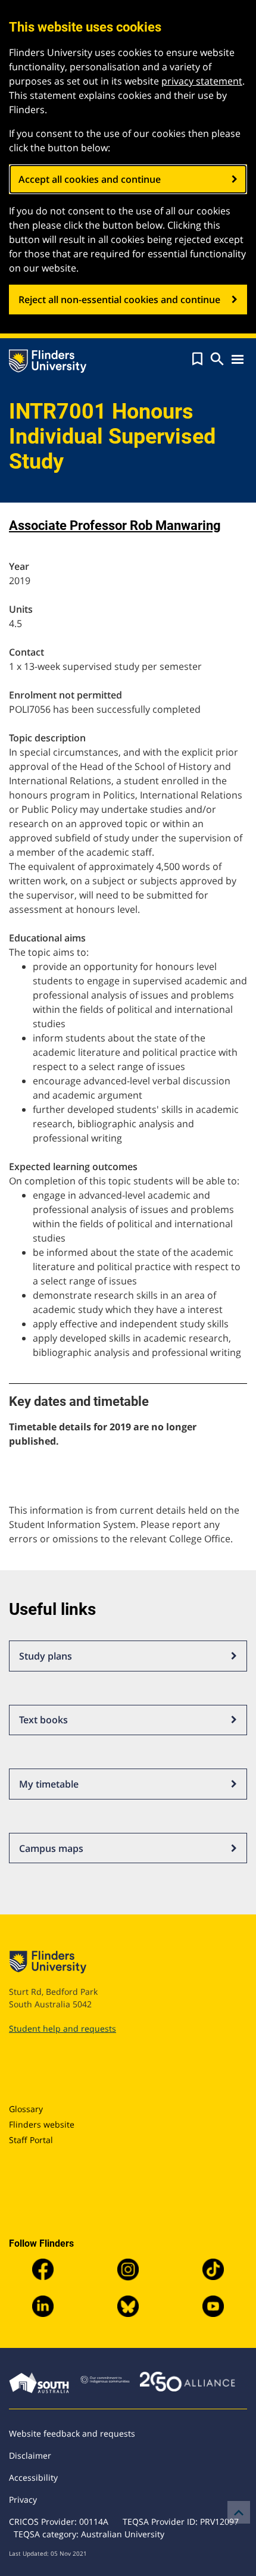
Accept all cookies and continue (90, 179)
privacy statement (202, 81)
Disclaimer (30, 2455)
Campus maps (51, 1848)
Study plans (46, 1656)
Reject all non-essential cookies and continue (119, 300)
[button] (197, 359)
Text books (43, 1720)
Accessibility (33, 2477)
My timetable (49, 1784)
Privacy (23, 2499)
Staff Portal (31, 2140)
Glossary (26, 2109)
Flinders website (42, 2124)
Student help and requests (63, 2028)
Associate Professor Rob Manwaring (115, 526)
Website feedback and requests (72, 2433)
